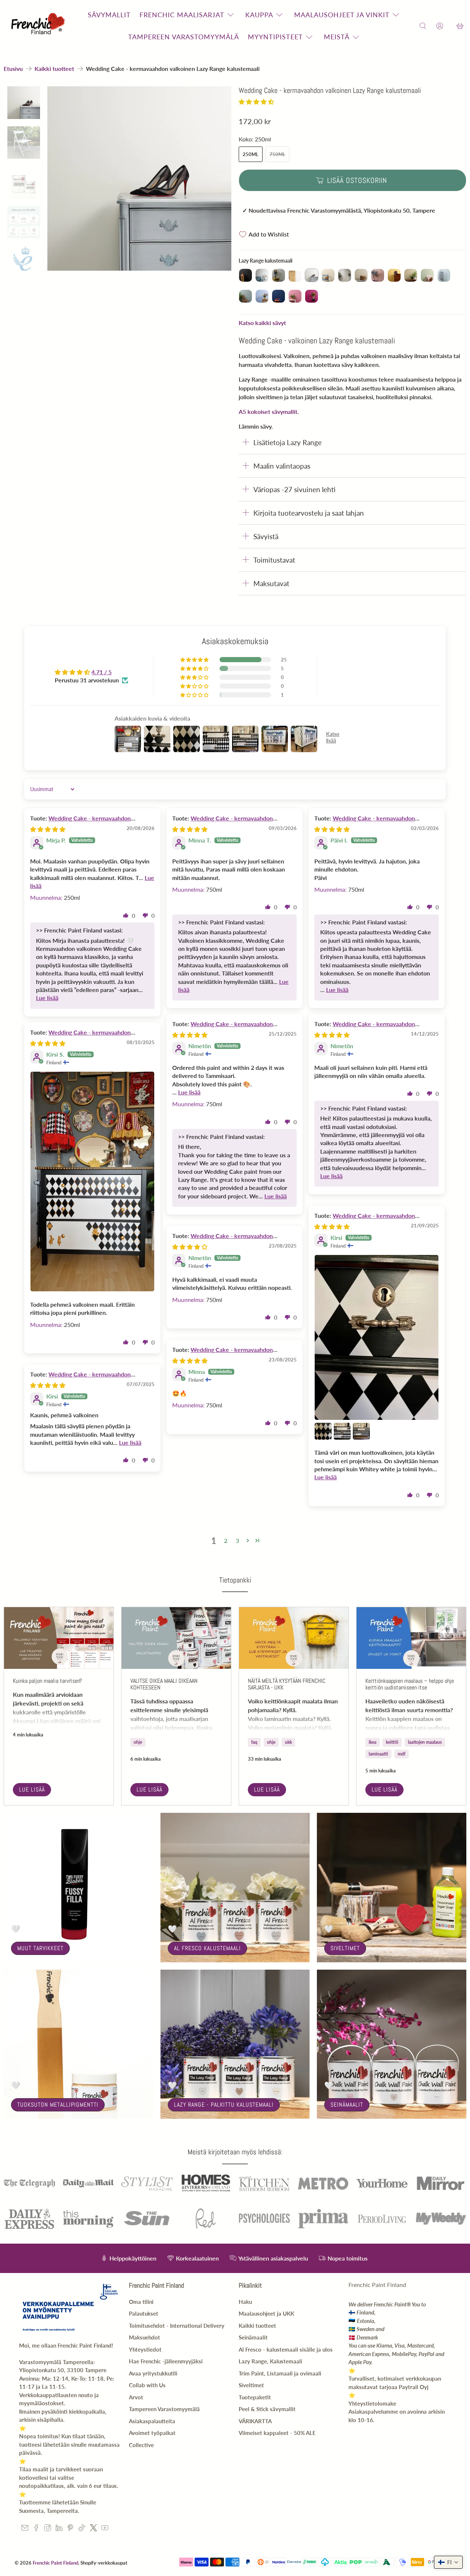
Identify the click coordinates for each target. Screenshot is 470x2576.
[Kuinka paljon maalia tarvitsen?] (59, 1638)
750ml (277, 154)
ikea (373, 1742)
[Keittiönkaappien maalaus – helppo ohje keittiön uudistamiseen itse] (411, 1638)
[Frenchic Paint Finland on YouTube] (105, 2529)
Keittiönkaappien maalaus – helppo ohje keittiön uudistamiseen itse (410, 1684)
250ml (251, 154)
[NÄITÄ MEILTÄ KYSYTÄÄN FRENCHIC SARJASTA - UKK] (294, 1638)
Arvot (136, 2397)
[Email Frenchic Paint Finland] (25, 2529)
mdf (402, 1754)
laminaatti (378, 1754)
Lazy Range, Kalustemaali (270, 2361)
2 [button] (226, 1540)
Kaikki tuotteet (54, 69)
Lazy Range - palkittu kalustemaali (224, 2105)
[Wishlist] (450, 26)
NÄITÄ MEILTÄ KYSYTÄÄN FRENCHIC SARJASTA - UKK (287, 1684)
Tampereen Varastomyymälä (164, 2409)
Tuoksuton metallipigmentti (58, 2105)
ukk (288, 1742)
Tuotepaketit (255, 2397)
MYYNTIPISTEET (275, 37)
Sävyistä (266, 536)
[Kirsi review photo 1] (377, 1338)
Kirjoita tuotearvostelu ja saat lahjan (309, 513)
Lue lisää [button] (47, 998)
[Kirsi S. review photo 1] (92, 1182)
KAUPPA (259, 15)
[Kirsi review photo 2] (323, 1431)
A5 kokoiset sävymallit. (269, 412)
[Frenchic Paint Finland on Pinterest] (70, 2529)
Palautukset (144, 2313)
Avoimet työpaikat (152, 2433)
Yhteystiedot (145, 2349)
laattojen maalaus (425, 1742)
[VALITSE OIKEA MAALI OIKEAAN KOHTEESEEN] (176, 1638)
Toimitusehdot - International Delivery (177, 2326)
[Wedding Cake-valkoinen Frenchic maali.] (140, 178)
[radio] (245, 275)
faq (254, 1742)
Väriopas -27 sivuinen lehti (294, 489)
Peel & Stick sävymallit (267, 2409)
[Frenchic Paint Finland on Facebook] (36, 2529)
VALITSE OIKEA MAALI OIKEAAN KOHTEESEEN (164, 1684)
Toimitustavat (274, 560)
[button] (256, 102)
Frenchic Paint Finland (55, 2563)
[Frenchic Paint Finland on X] (93, 2529)
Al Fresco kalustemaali (207, 1948)
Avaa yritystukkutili (153, 2373)
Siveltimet (345, 1948)
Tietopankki (235, 1580)
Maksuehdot (144, 2337)
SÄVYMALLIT (109, 15)
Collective (141, 2445)
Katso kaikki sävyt (262, 323)
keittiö (392, 1742)
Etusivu (13, 69)
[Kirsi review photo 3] (342, 1431)
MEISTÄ (337, 37)
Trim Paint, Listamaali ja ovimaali (280, 2373)
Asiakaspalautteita (152, 2421)
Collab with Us (147, 2385)
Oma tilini (141, 2302)
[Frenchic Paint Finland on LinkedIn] (59, 2529)
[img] (48, 829)
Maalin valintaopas (282, 466)
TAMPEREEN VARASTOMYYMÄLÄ (184, 37)
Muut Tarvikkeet (40, 1948)
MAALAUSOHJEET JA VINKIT (342, 15)
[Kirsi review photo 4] (361, 1431)
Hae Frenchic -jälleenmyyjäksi (166, 2361)
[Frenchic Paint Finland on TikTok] (82, 2529)
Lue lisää (32, 1790)
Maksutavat (271, 583)
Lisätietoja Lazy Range (288, 442)
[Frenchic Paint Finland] (39, 26)
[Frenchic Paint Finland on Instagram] (48, 2529)
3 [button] (237, 1540)
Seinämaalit (347, 2105)
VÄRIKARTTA (255, 2421)
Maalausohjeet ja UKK (266, 2313)
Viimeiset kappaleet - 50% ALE (277, 2433)
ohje (138, 1742)
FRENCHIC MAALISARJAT (182, 15)
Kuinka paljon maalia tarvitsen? (47, 1681)
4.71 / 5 (102, 672)
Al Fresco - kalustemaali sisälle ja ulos (286, 2349)
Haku (245, 2302)
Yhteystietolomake (372, 2403)
